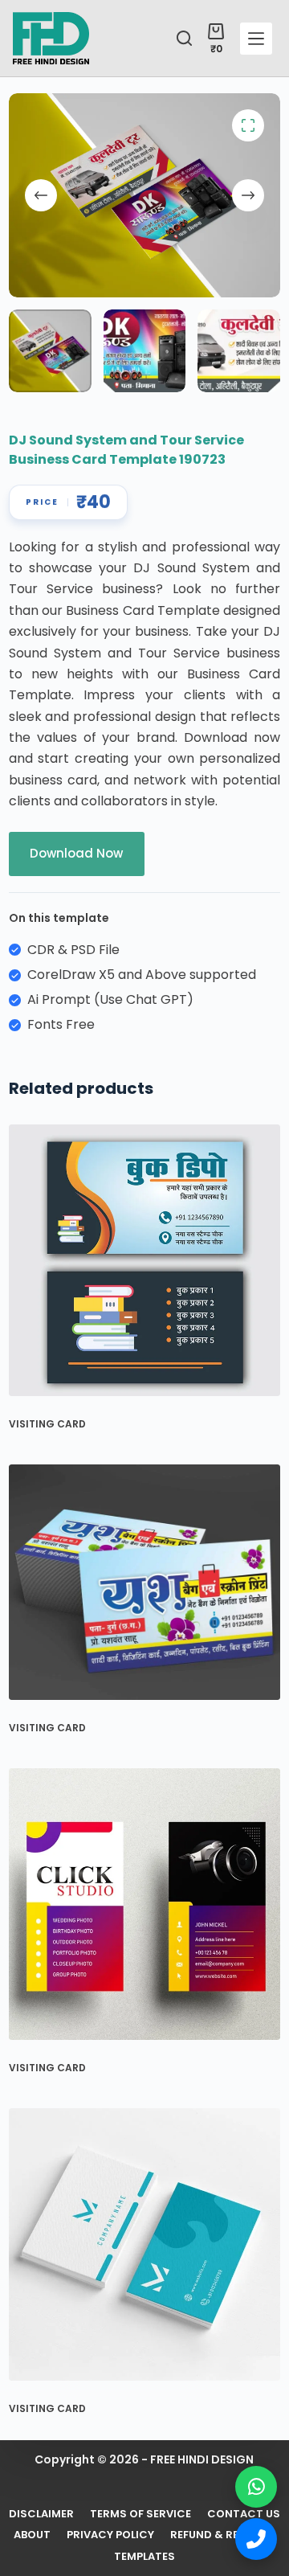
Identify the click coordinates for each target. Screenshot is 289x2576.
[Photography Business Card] (144, 1904)
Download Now (76, 853)
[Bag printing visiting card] (144, 1582)
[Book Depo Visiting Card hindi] (144, 1260)
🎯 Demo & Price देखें (129, 2528)
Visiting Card (47, 1424)
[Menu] (256, 39)
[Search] (184, 38)
